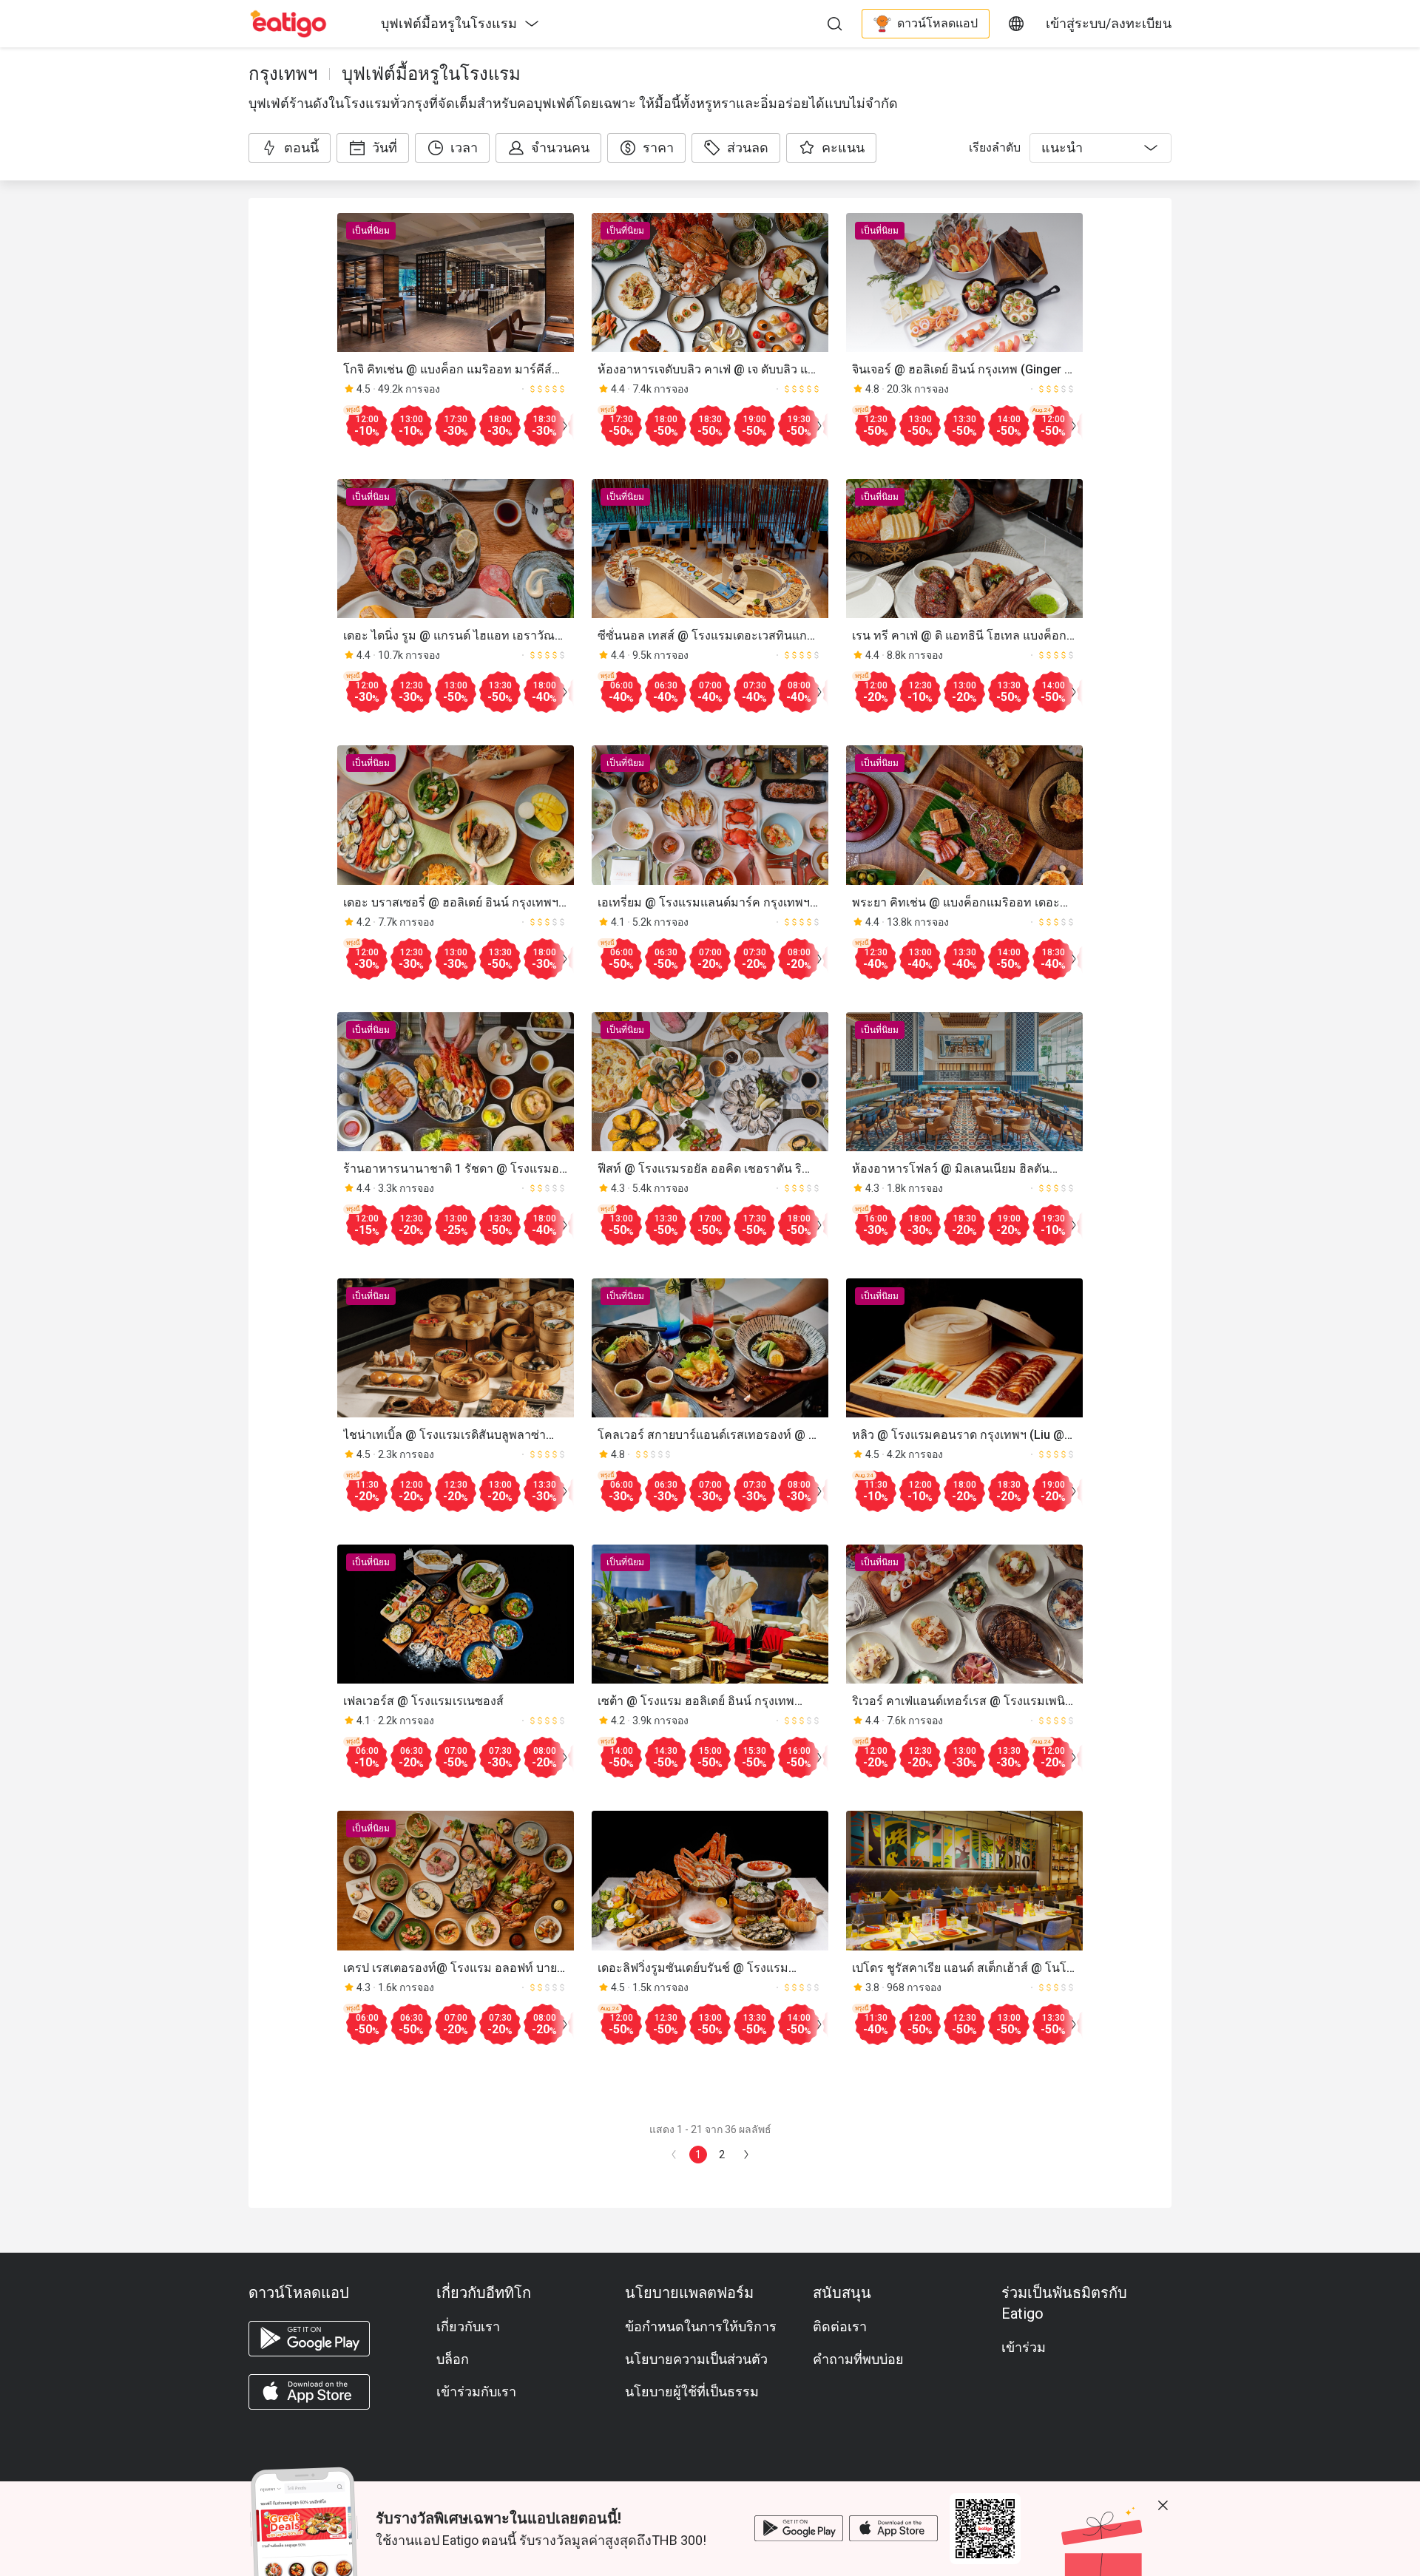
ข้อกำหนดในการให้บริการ (701, 2326)
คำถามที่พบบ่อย (858, 2359)
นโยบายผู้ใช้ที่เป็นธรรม (692, 2392)
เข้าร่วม (1024, 2347)
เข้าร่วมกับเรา (476, 2392)
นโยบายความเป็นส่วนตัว (696, 2359)
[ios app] (309, 2392)
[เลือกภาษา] (1016, 24)
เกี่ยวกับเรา (468, 2326)
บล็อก (453, 2359)
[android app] (309, 2339)
